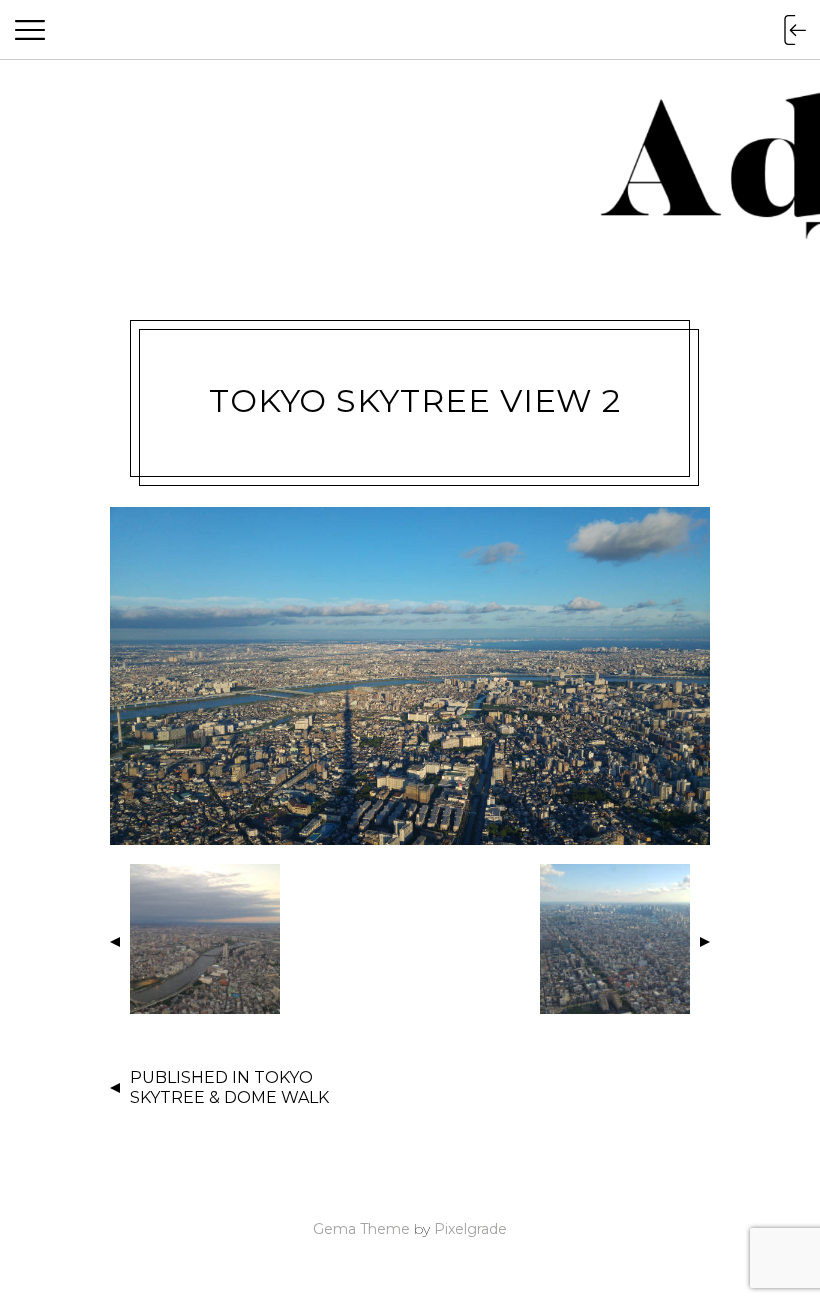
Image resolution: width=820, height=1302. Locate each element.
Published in (229, 1088)
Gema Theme (361, 1229)
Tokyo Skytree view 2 (415, 400)
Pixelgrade (470, 1229)
